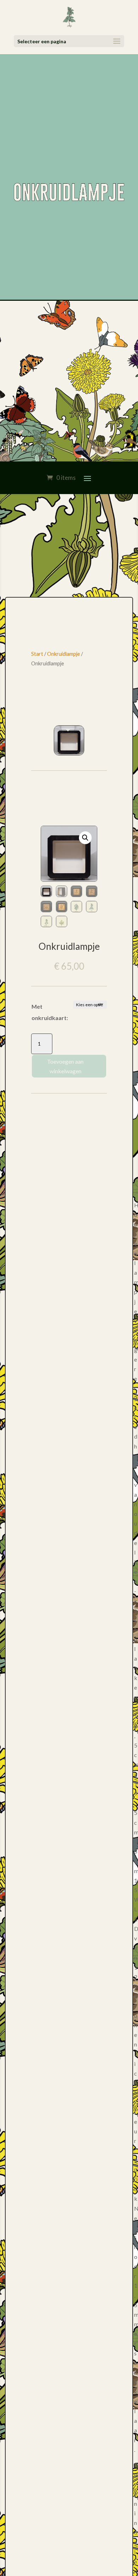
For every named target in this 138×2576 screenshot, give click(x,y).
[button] (85, 838)
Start (37, 654)
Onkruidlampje (64, 654)
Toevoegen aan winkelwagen (65, 1066)
